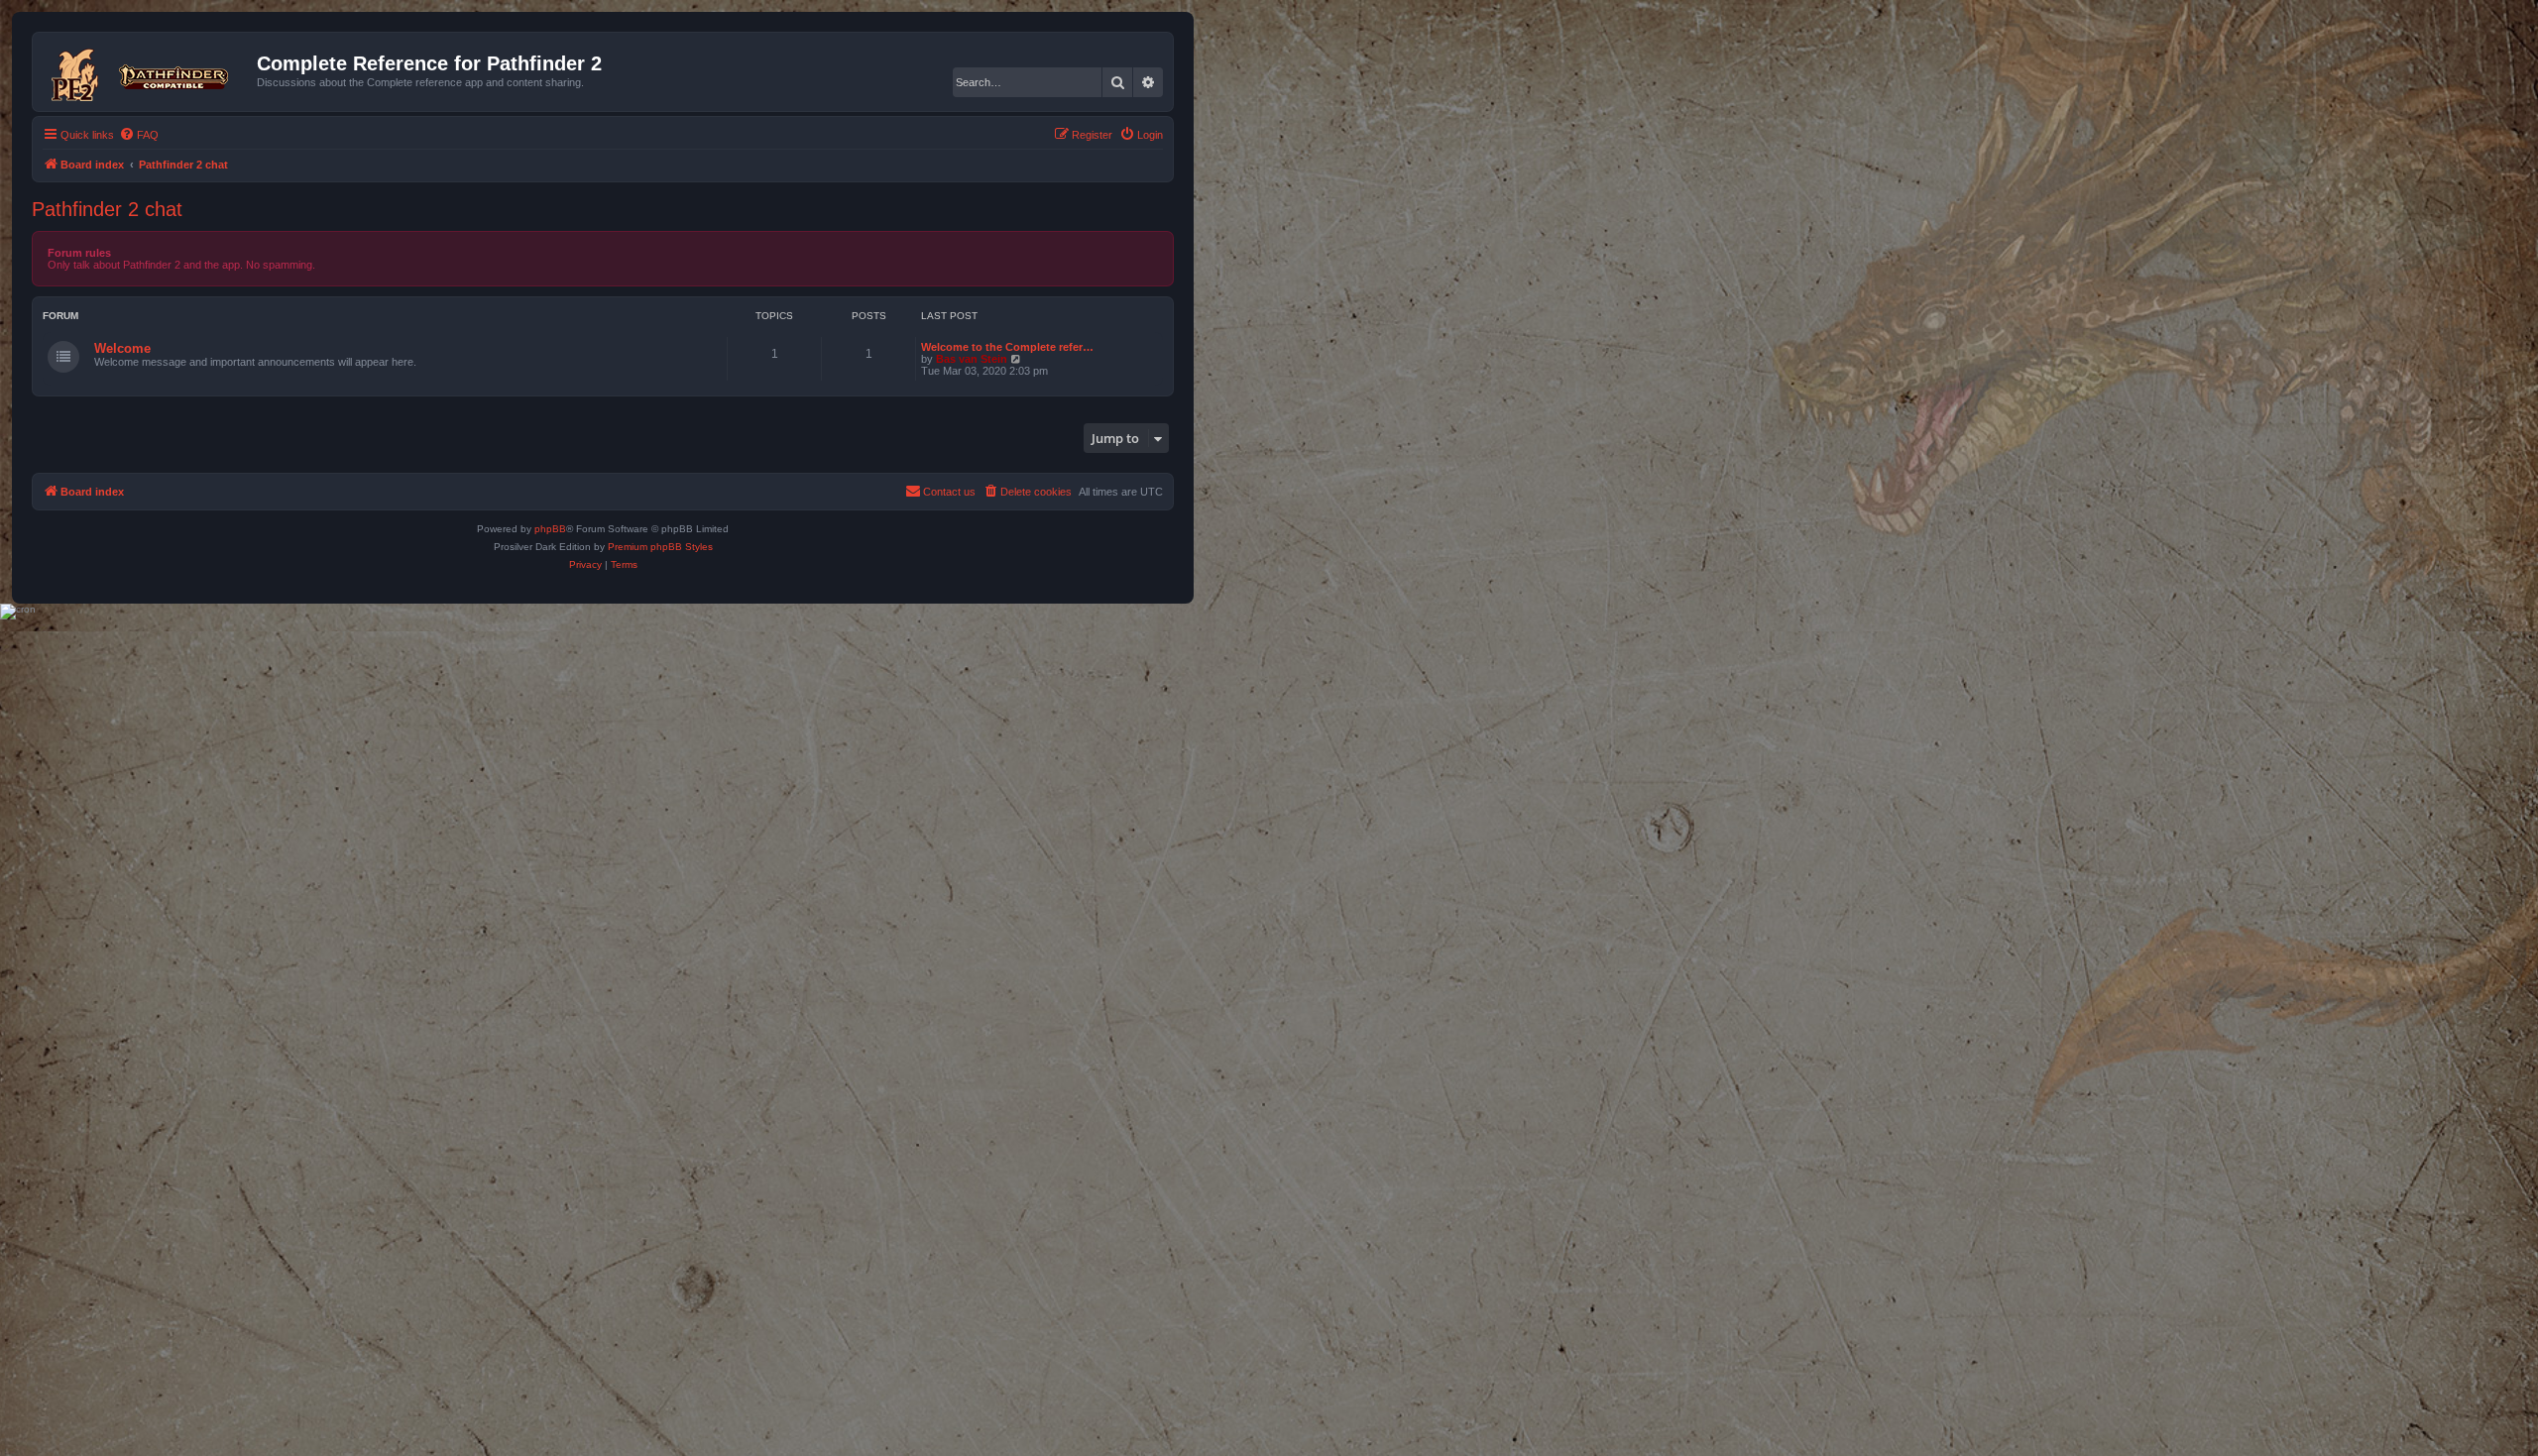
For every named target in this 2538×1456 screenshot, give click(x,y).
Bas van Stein (972, 359)
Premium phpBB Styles (660, 547)
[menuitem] (139, 135)
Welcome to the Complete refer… (1007, 347)
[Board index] (147, 71)
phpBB (550, 529)
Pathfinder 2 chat (107, 209)
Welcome (122, 348)
